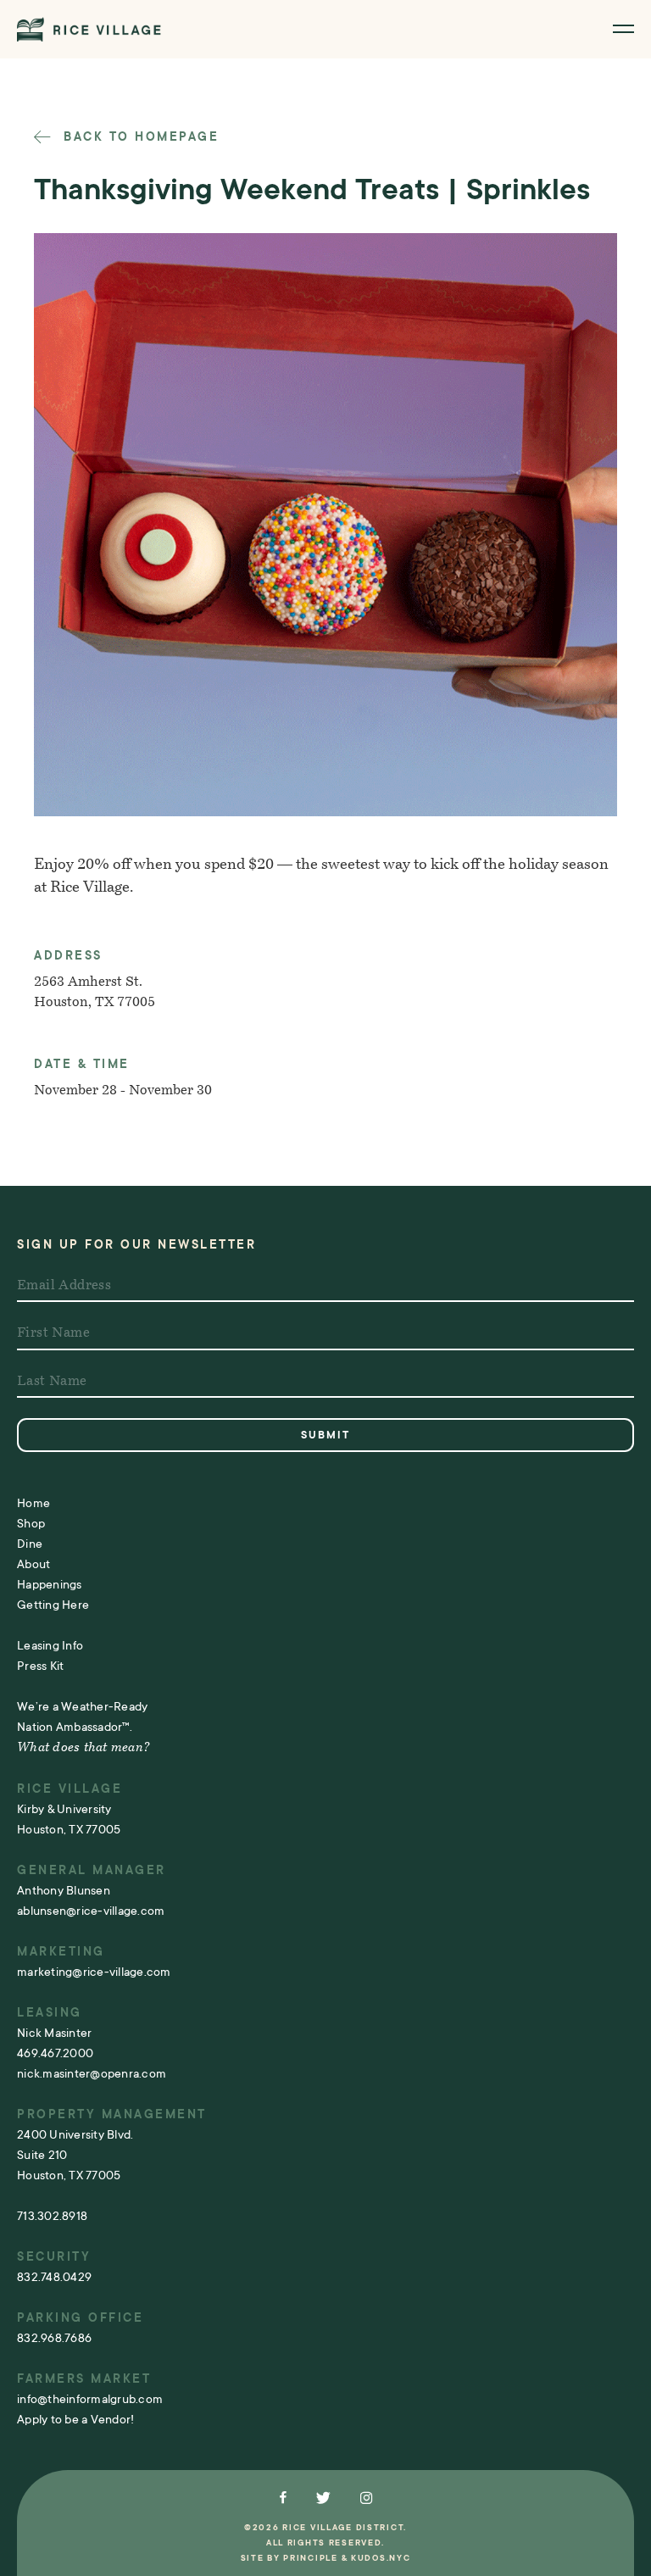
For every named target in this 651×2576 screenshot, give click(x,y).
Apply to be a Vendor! (75, 2419)
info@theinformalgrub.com (90, 2399)
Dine (30, 1544)
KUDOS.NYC (381, 2558)
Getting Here (53, 1605)
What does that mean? (83, 1748)
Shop (31, 1523)
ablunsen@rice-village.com (91, 1911)
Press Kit (40, 1666)
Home (33, 1503)
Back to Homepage (139, 136)
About (33, 1564)
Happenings (50, 1584)
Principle (310, 2558)
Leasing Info (50, 1645)
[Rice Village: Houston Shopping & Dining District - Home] (89, 29)
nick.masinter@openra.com (92, 2073)
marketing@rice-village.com (94, 1972)
